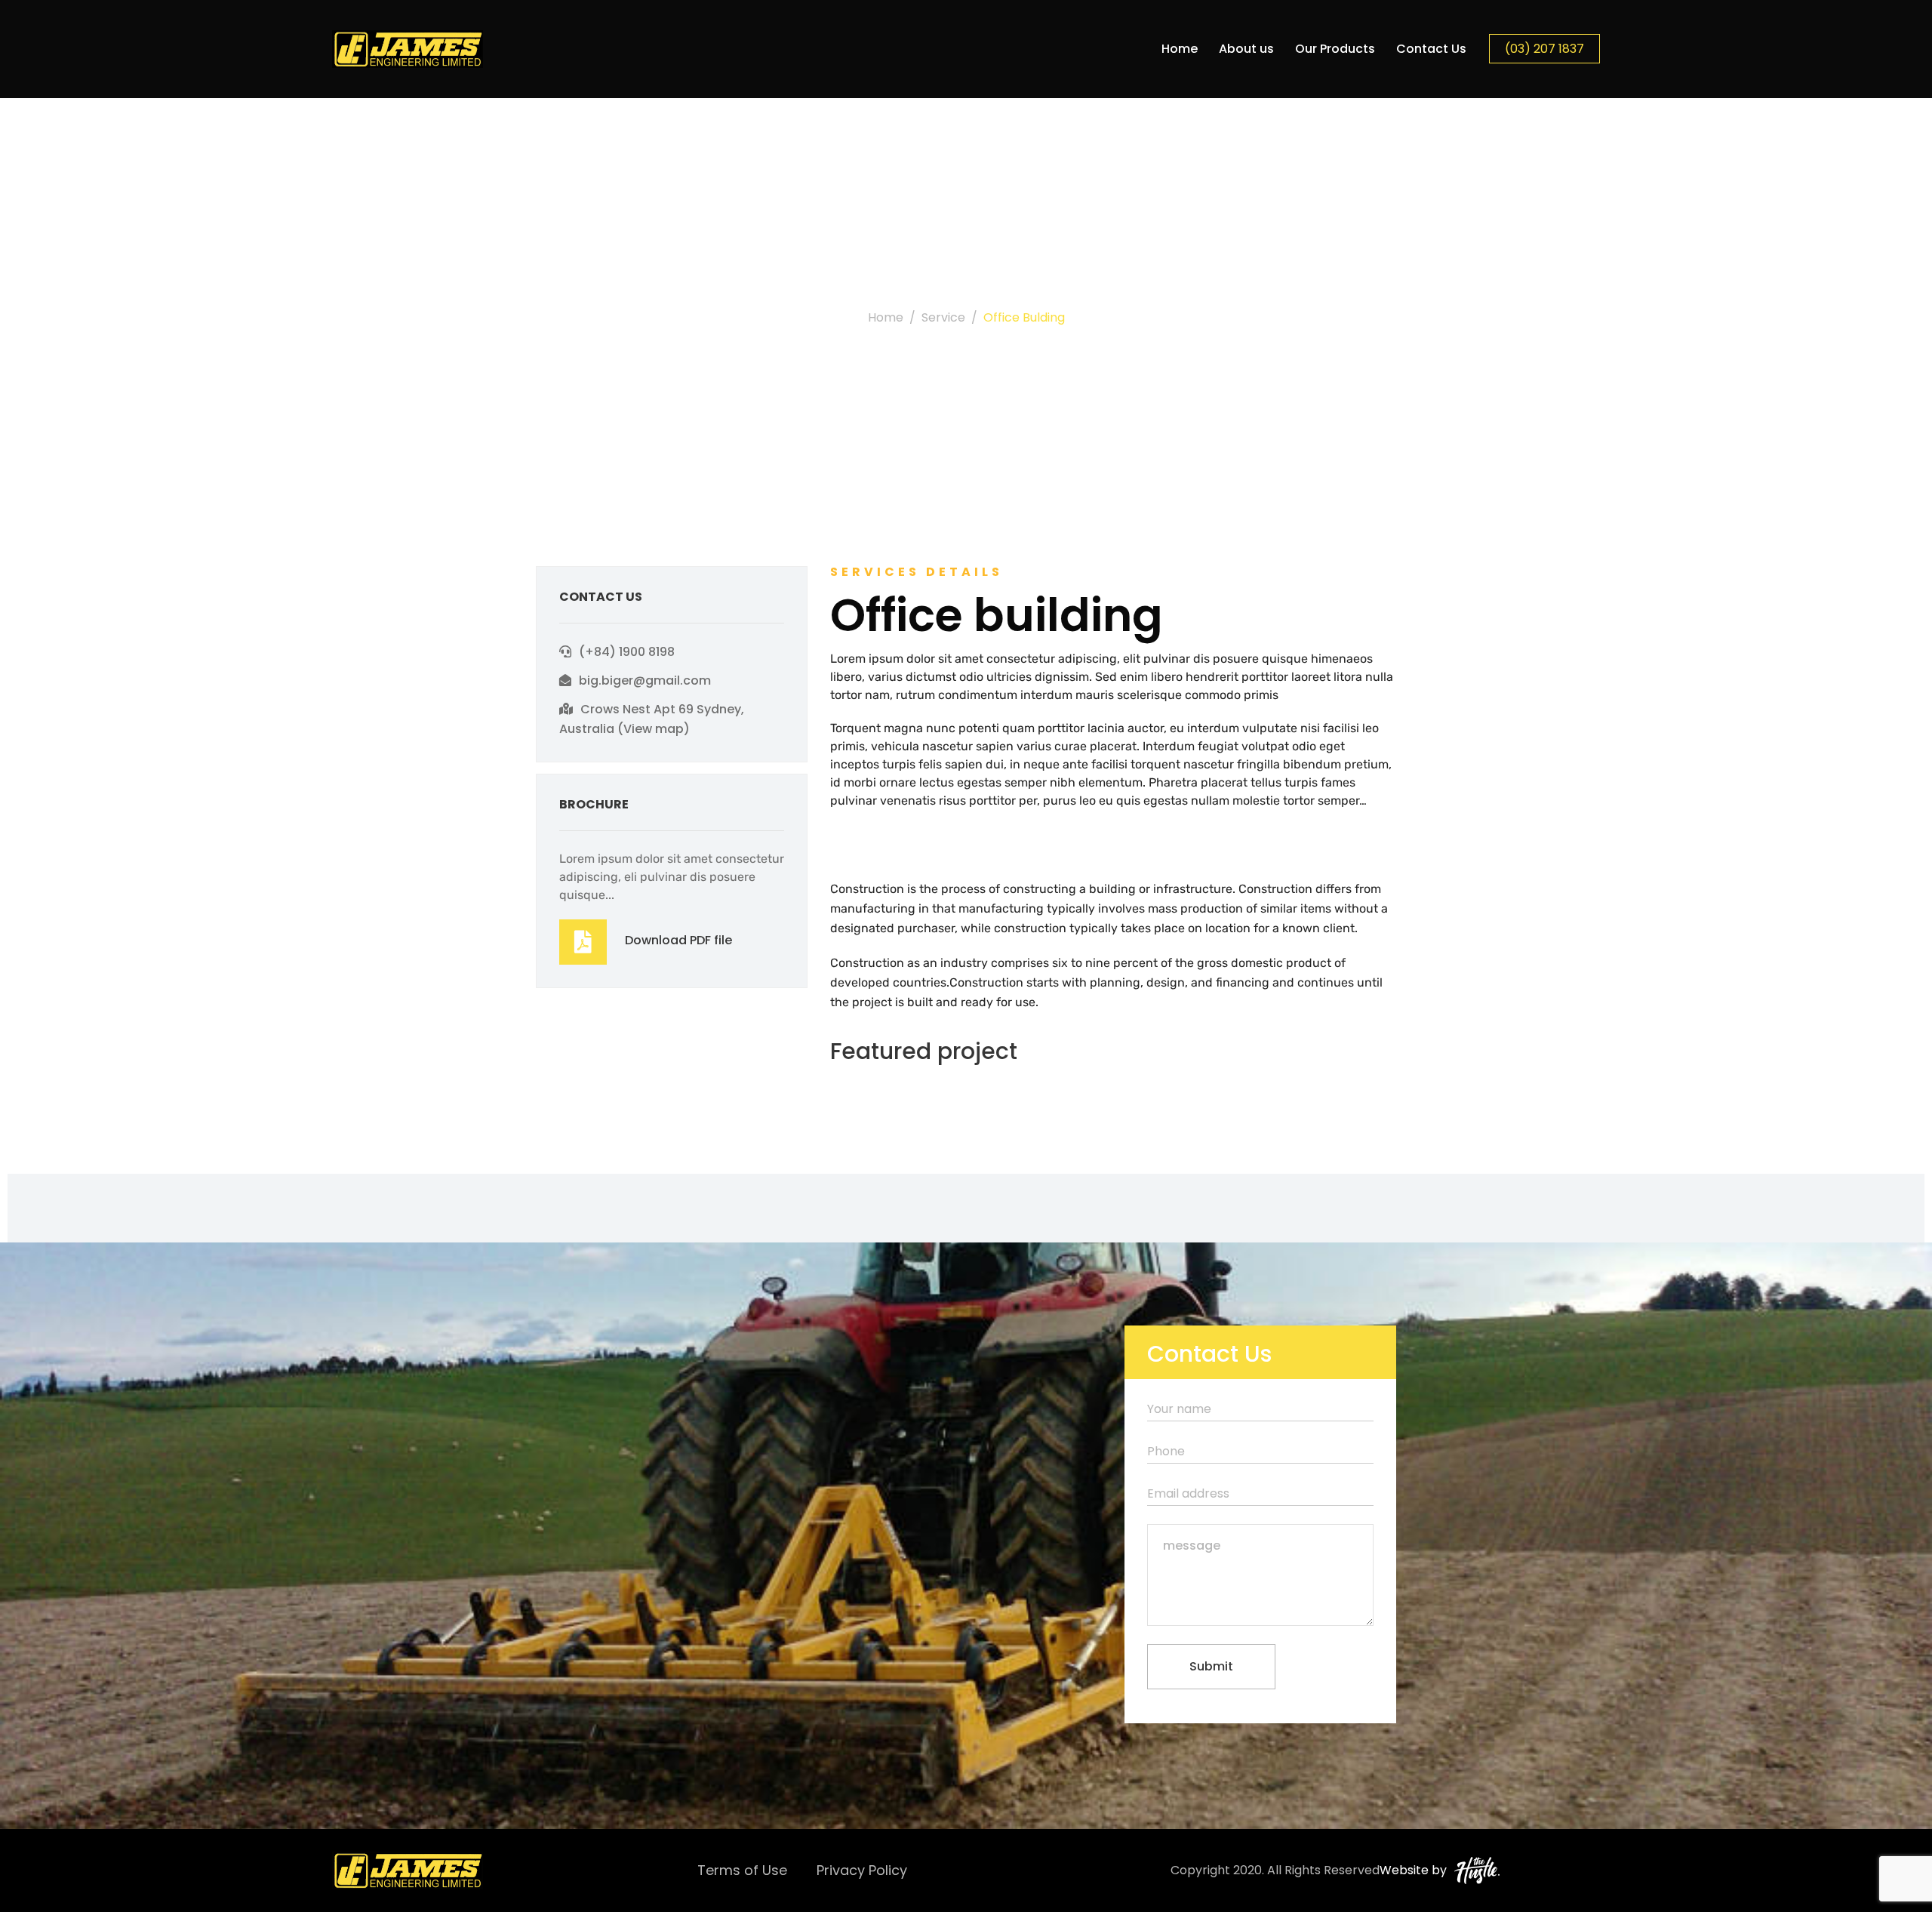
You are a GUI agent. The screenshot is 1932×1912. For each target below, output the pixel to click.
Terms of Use (742, 1870)
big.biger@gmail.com (645, 680)
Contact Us (1431, 49)
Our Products (1335, 49)
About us (1246, 49)
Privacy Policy (862, 1870)
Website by (1413, 1870)
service (943, 317)
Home (1180, 49)
